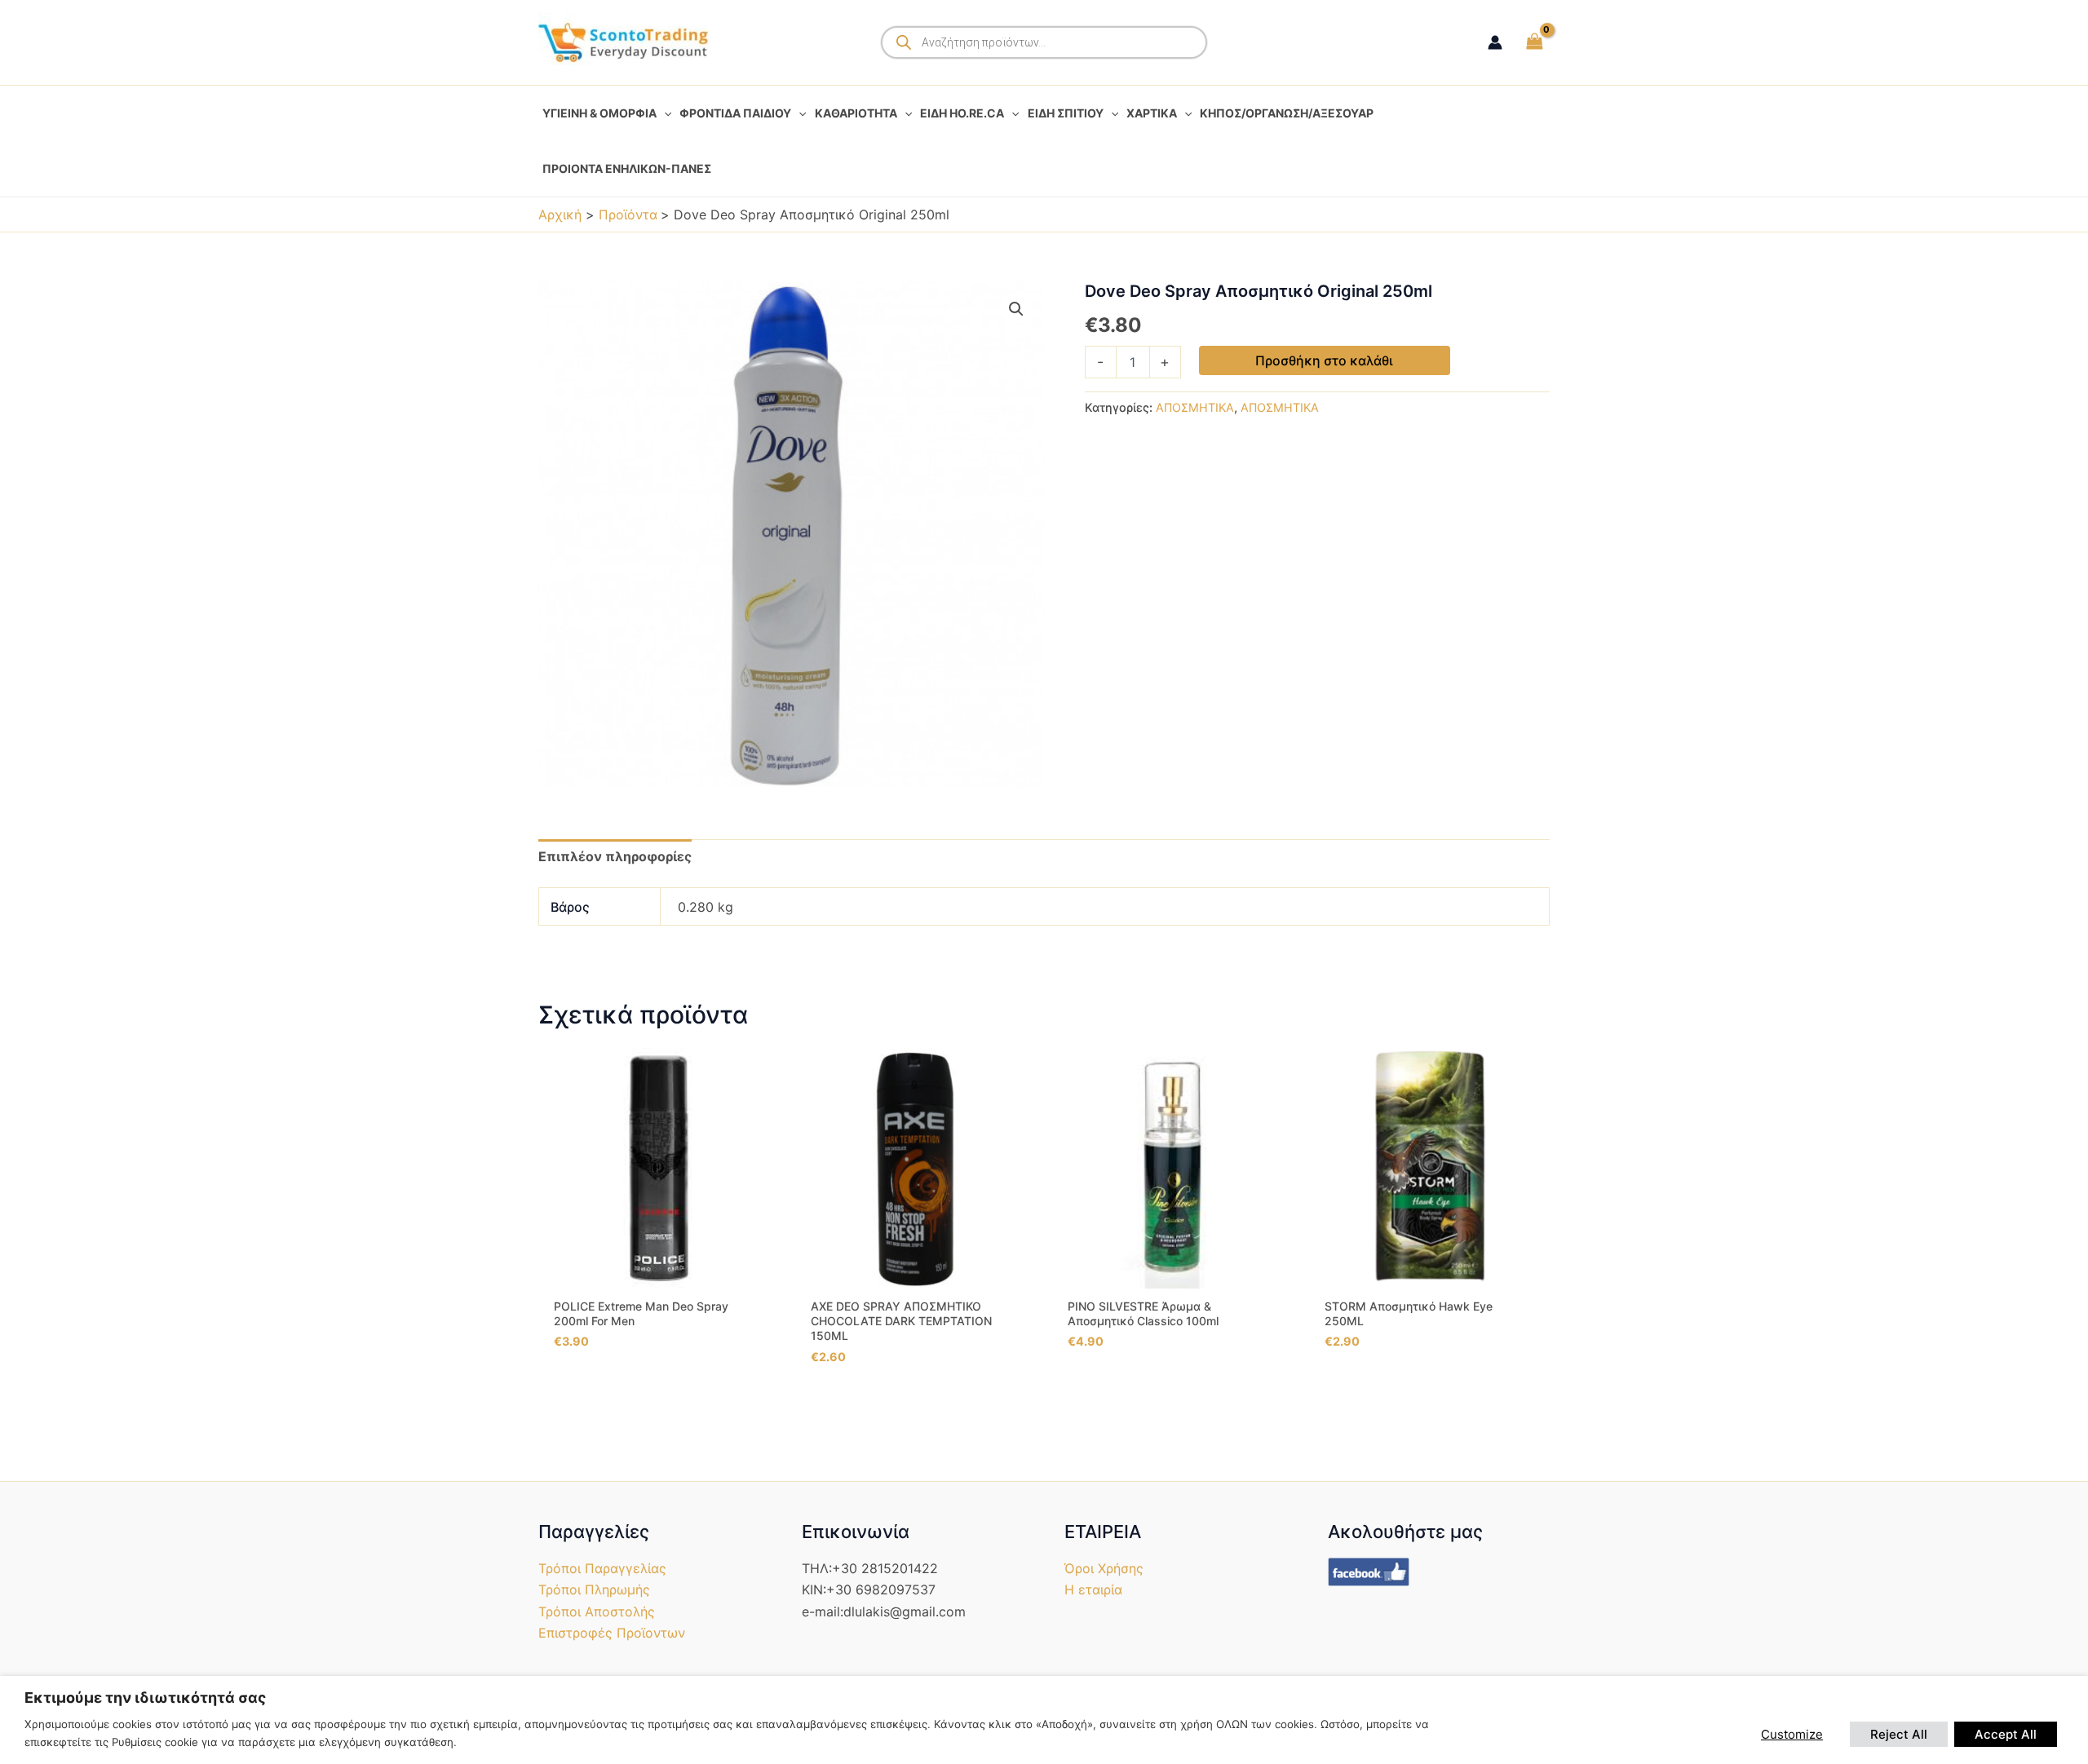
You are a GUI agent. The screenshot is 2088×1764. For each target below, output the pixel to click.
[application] (664, 113)
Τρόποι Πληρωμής (594, 1589)
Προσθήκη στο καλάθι (1324, 360)
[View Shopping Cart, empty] (1534, 42)
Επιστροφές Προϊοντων (612, 1633)
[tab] (615, 856)
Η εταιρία (1093, 1589)
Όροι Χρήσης (1104, 1568)
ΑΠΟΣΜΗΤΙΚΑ (1195, 407)
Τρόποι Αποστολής (597, 1611)
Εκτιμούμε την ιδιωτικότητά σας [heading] (145, 1698)
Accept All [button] (2006, 1734)
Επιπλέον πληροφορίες (615, 856)
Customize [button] (1792, 1734)
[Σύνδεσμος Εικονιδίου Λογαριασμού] (1495, 42)
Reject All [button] (1899, 1734)
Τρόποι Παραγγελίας (602, 1568)
